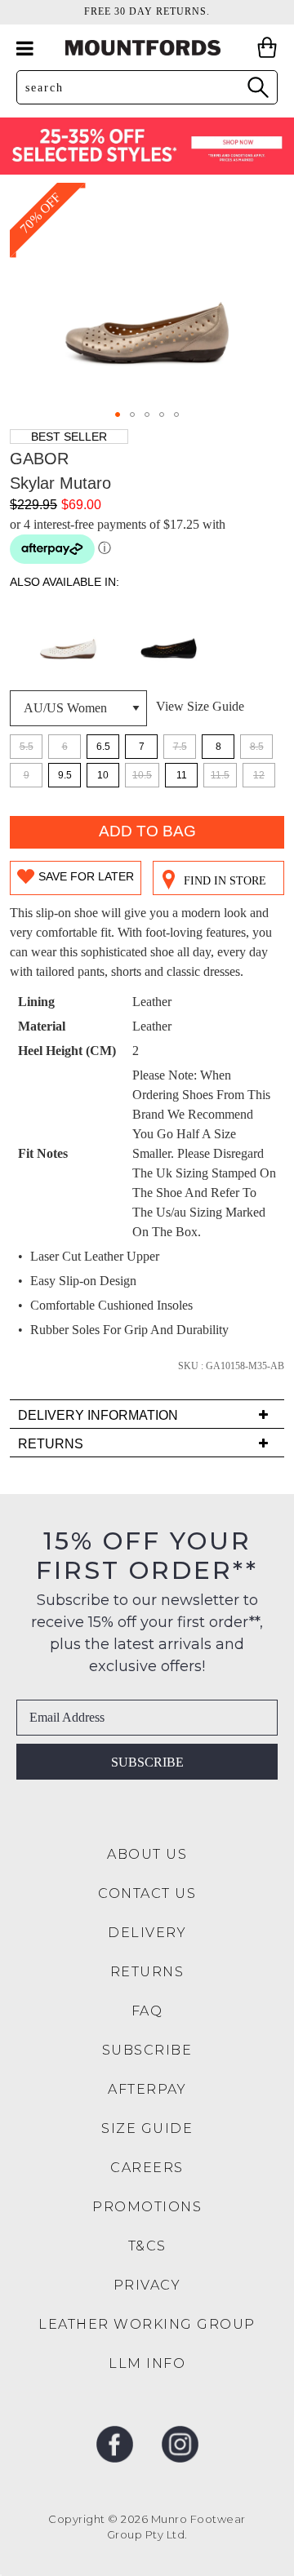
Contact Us (147, 1893)
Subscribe (147, 1762)
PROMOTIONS (147, 2207)
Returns (147, 1972)
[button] (118, 415)
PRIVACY (147, 2285)
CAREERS (147, 2168)
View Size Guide (200, 706)
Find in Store (225, 881)
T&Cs (147, 2246)
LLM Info (147, 2363)
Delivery (147, 1933)
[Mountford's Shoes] (147, 48)
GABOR (39, 459)
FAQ (147, 2011)
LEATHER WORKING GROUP (147, 2324)
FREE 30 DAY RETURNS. (147, 11)
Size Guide (147, 2128)
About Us (147, 1854)
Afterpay (147, 2089)
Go (257, 87)
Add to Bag (147, 831)
